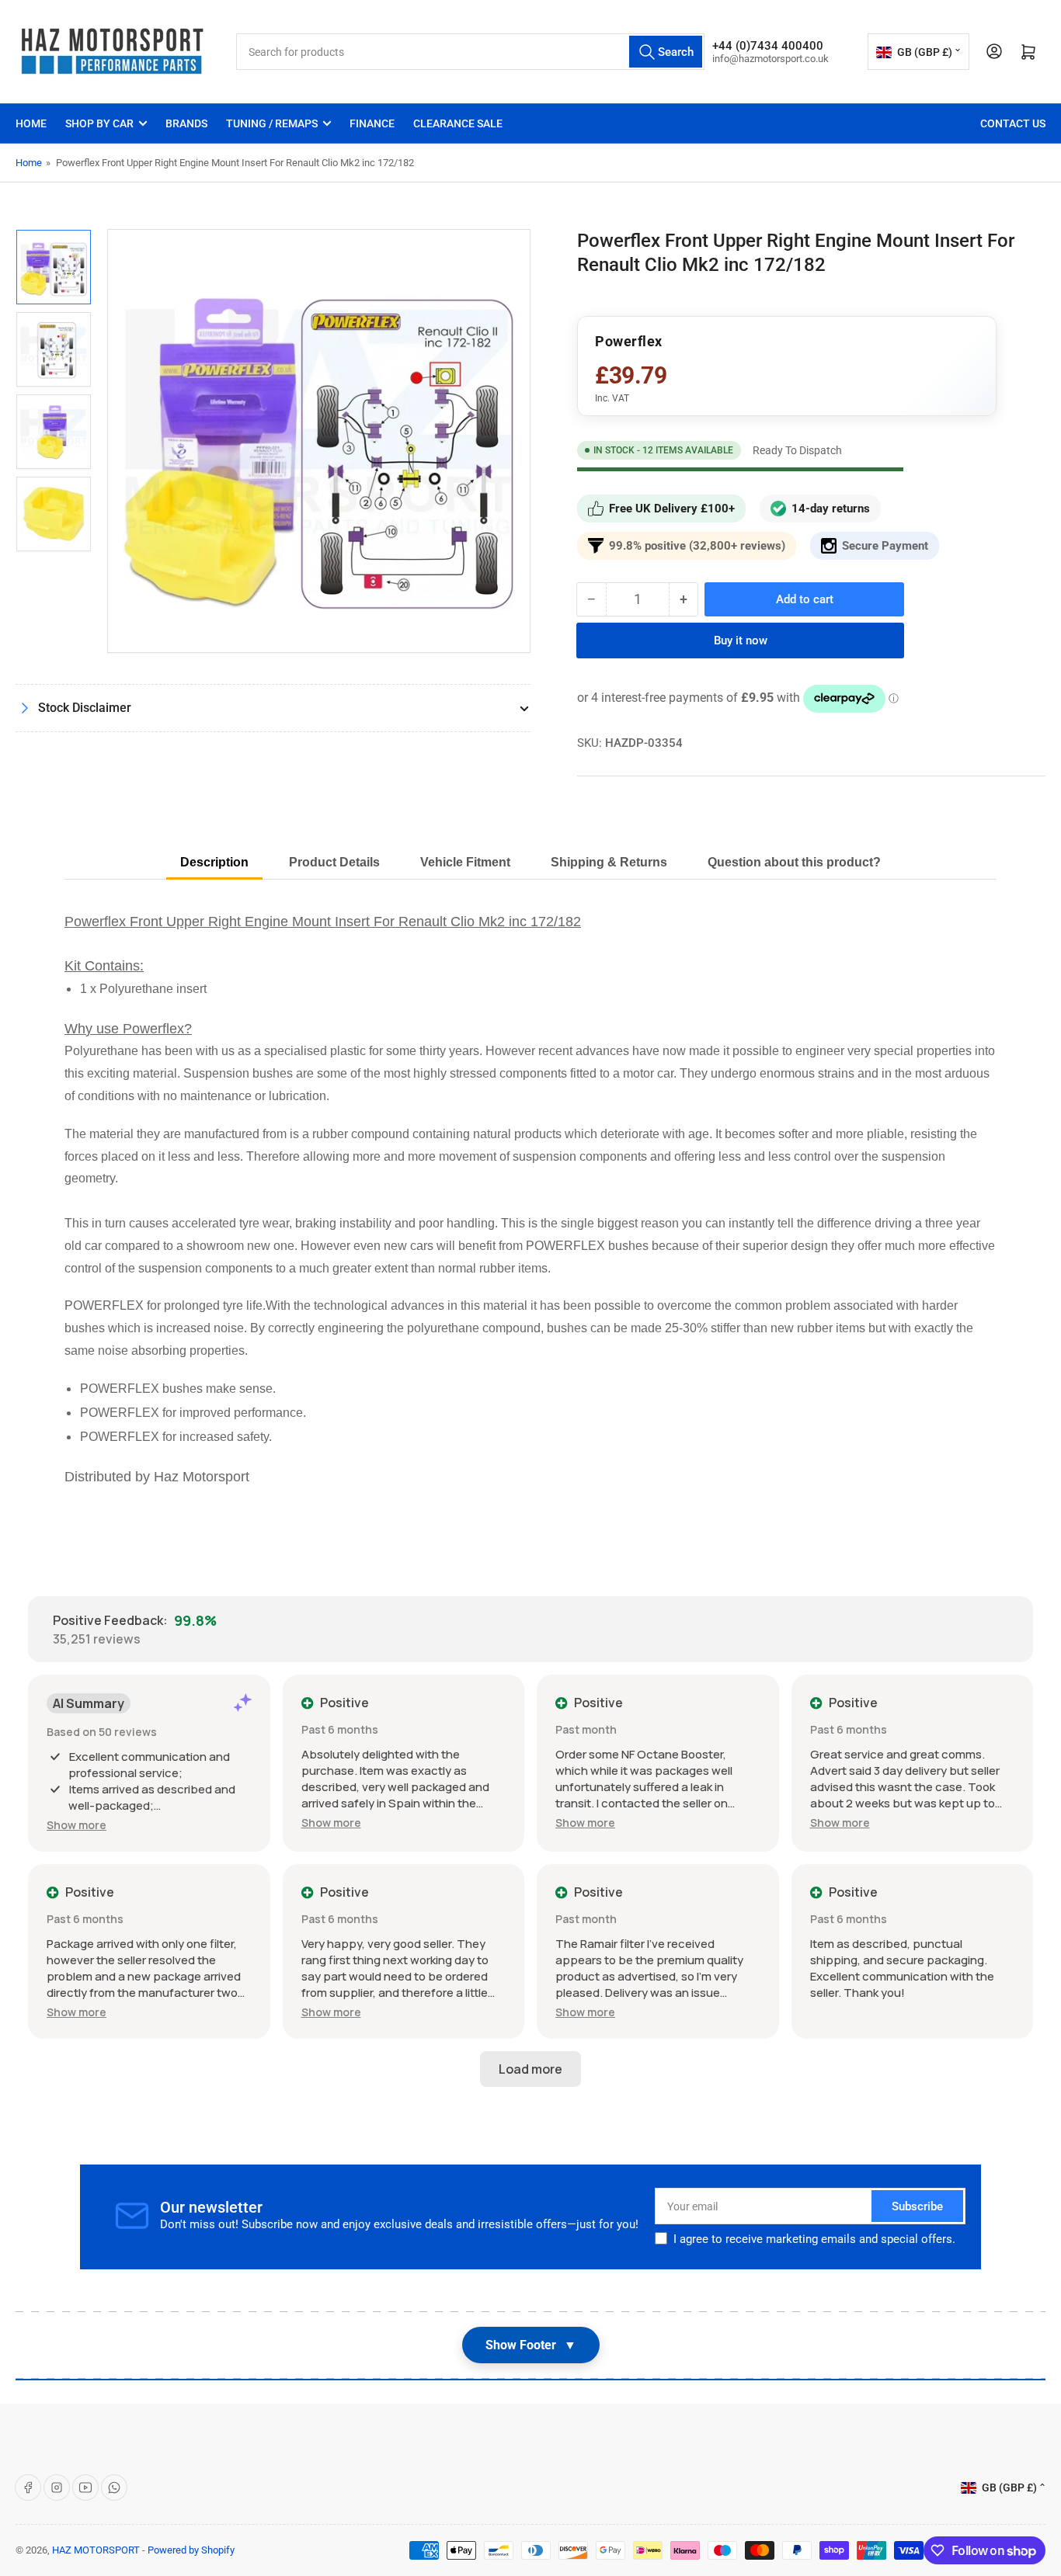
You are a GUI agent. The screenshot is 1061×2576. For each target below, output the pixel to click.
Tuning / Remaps (272, 123)
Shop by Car (99, 123)
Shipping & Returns (609, 862)
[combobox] (470, 52)
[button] (77, 1825)
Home (31, 123)
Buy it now (741, 641)
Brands (186, 123)
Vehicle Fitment (465, 862)
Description (214, 862)
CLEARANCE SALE (458, 123)
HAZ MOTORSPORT (96, 2550)
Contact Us (1013, 123)
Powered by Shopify (191, 2550)
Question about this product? (794, 862)
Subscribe (917, 2206)
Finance (372, 123)
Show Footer (531, 2345)
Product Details (334, 862)
